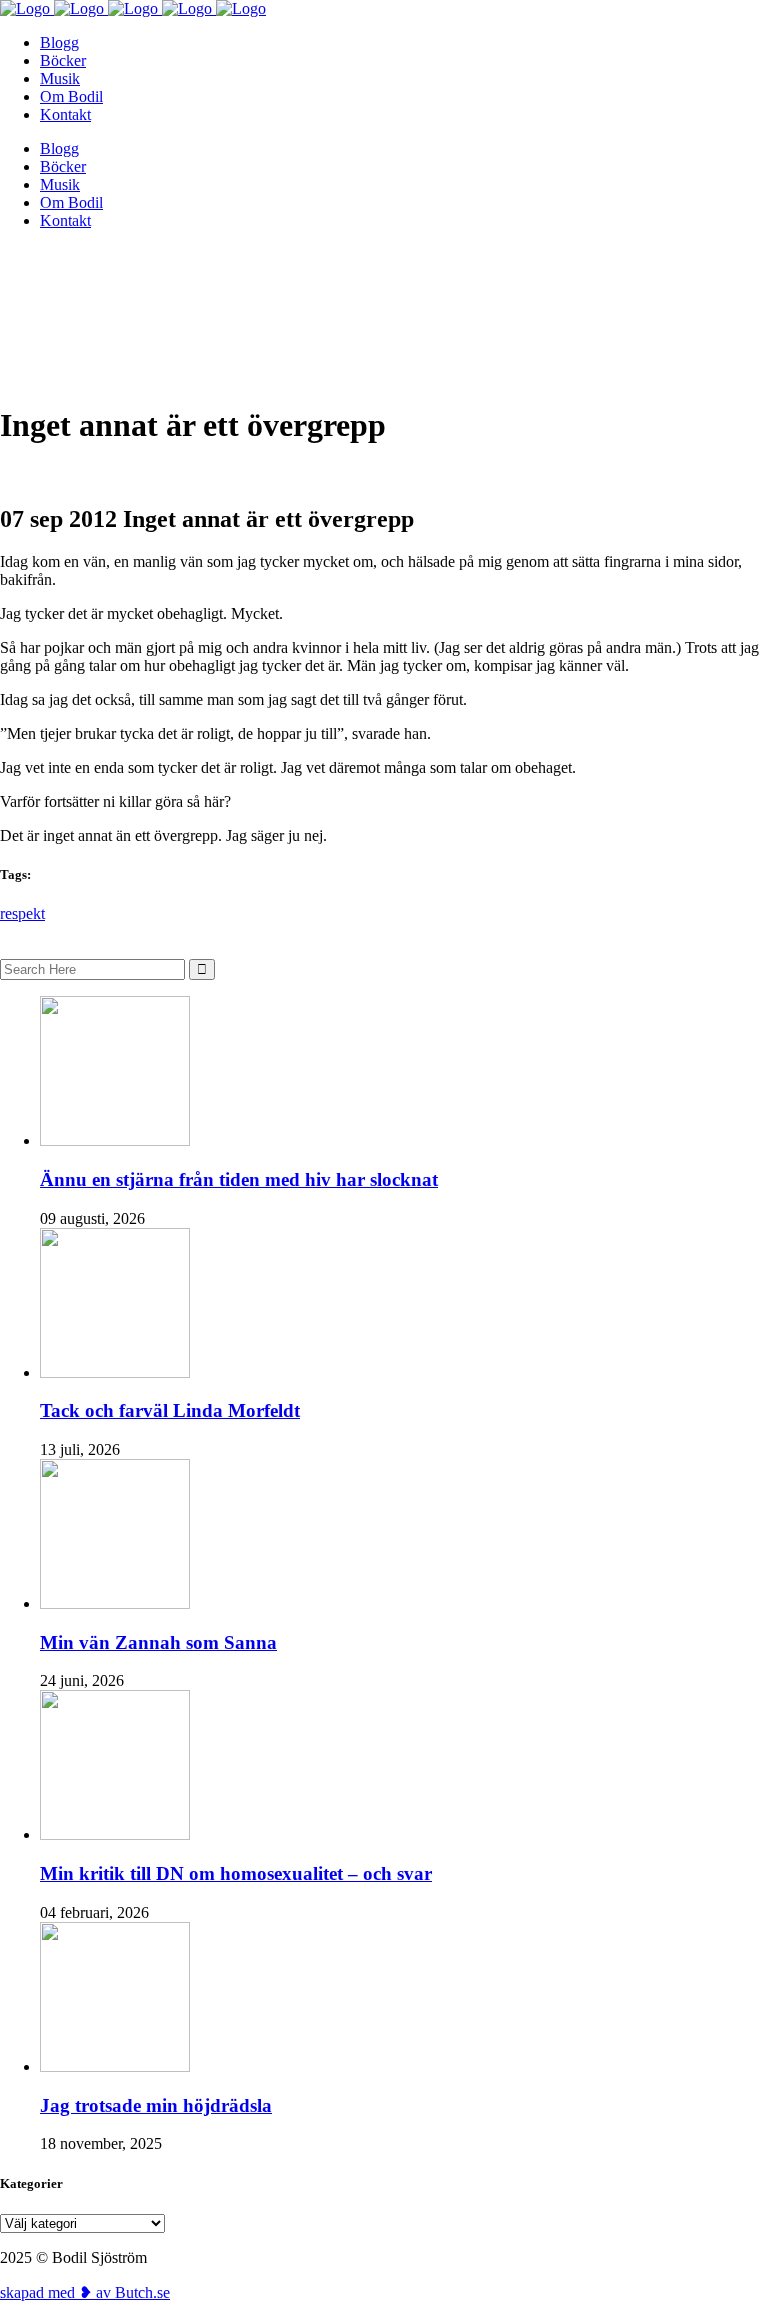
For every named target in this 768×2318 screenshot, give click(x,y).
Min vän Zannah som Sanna (158, 1642)
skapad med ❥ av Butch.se (85, 2292)
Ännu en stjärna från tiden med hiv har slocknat (239, 1179)
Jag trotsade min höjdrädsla (156, 2105)
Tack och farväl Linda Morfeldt (170, 1410)
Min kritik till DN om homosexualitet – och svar (236, 1873)
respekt (22, 913)
